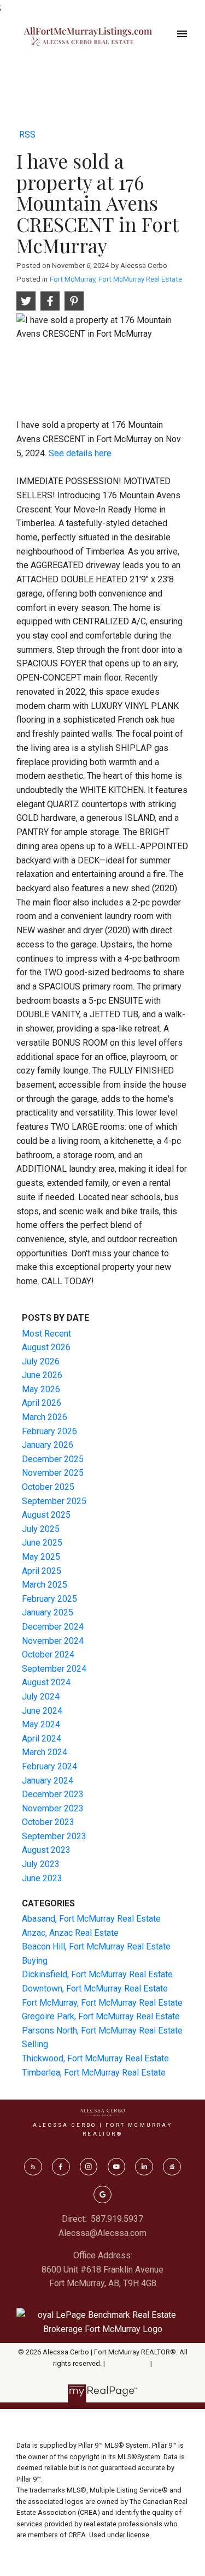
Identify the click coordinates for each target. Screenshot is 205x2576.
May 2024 (41, 1724)
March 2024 (45, 1752)
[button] (33, 2167)
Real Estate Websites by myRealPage (103, 2374)
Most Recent (46, 1334)
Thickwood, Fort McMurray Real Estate (95, 2058)
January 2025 (48, 1612)
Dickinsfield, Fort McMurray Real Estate (97, 1974)
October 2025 (48, 1487)
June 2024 (42, 1711)
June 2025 (42, 1543)
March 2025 (45, 1585)
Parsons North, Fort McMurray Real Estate (102, 2031)
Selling (35, 2044)
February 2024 (49, 1766)
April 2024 (42, 1739)
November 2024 (53, 1641)
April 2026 (42, 1403)
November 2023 (53, 1808)
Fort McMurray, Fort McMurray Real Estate (116, 279)
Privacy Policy (128, 2363)
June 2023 (42, 1878)
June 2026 (42, 1375)
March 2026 (45, 1417)
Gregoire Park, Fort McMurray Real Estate (101, 2016)
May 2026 (41, 1389)
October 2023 (48, 1822)
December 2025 (53, 1459)
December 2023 (53, 1794)
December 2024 (53, 1627)
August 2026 (46, 1347)
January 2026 (48, 1445)
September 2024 (54, 1669)
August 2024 (46, 1682)
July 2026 (41, 1361)
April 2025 (42, 1571)
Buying (35, 1961)
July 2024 (41, 1697)
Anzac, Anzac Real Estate (70, 1933)
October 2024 (48, 1654)
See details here (80, 453)
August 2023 (46, 1850)
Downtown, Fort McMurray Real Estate (95, 1988)
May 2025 (41, 1557)
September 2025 (54, 1501)
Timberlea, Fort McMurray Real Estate (94, 2073)
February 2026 (49, 1431)
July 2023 (41, 1864)
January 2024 (48, 1781)
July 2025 (41, 1529)
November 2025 (53, 1473)
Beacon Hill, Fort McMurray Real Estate (96, 1946)
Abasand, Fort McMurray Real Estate (91, 1919)
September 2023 (54, 1836)
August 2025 (46, 1515)
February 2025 (49, 1599)
